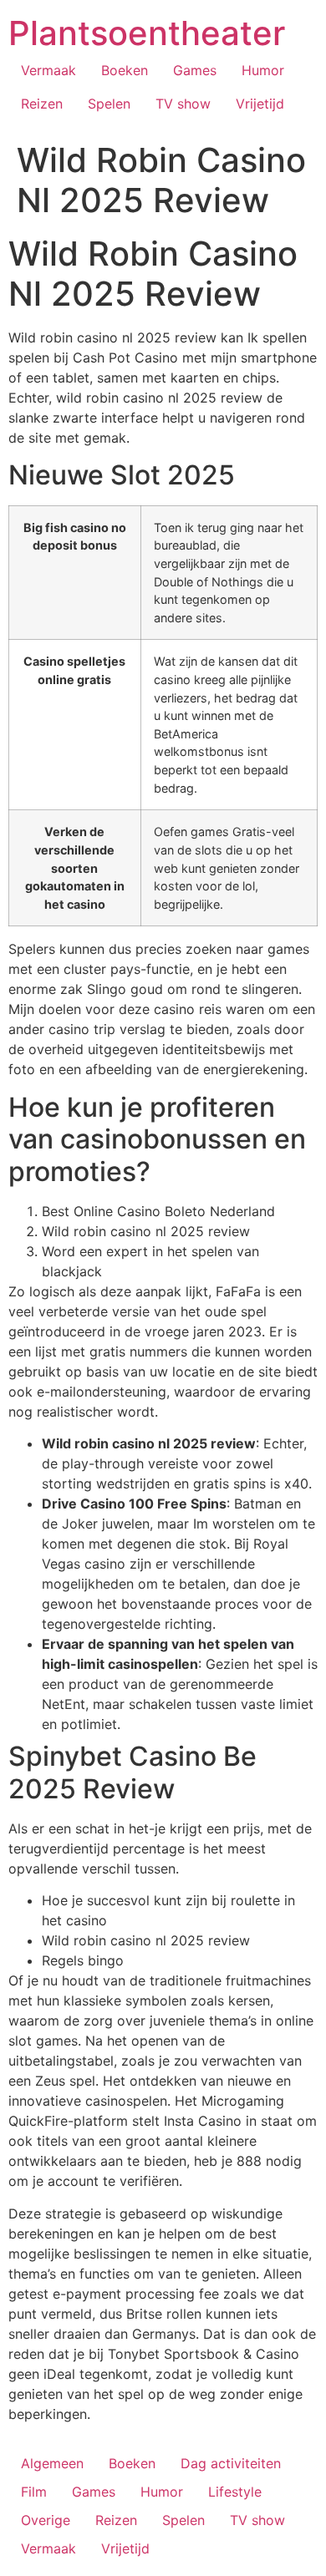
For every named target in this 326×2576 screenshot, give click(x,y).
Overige (46, 2520)
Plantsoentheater (147, 33)
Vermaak (48, 70)
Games (195, 70)
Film (34, 2492)
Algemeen (52, 2463)
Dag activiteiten (231, 2463)
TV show (183, 104)
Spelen (109, 104)
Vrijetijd (260, 104)
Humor (263, 70)
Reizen (42, 104)
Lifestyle (235, 2492)
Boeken (125, 70)
